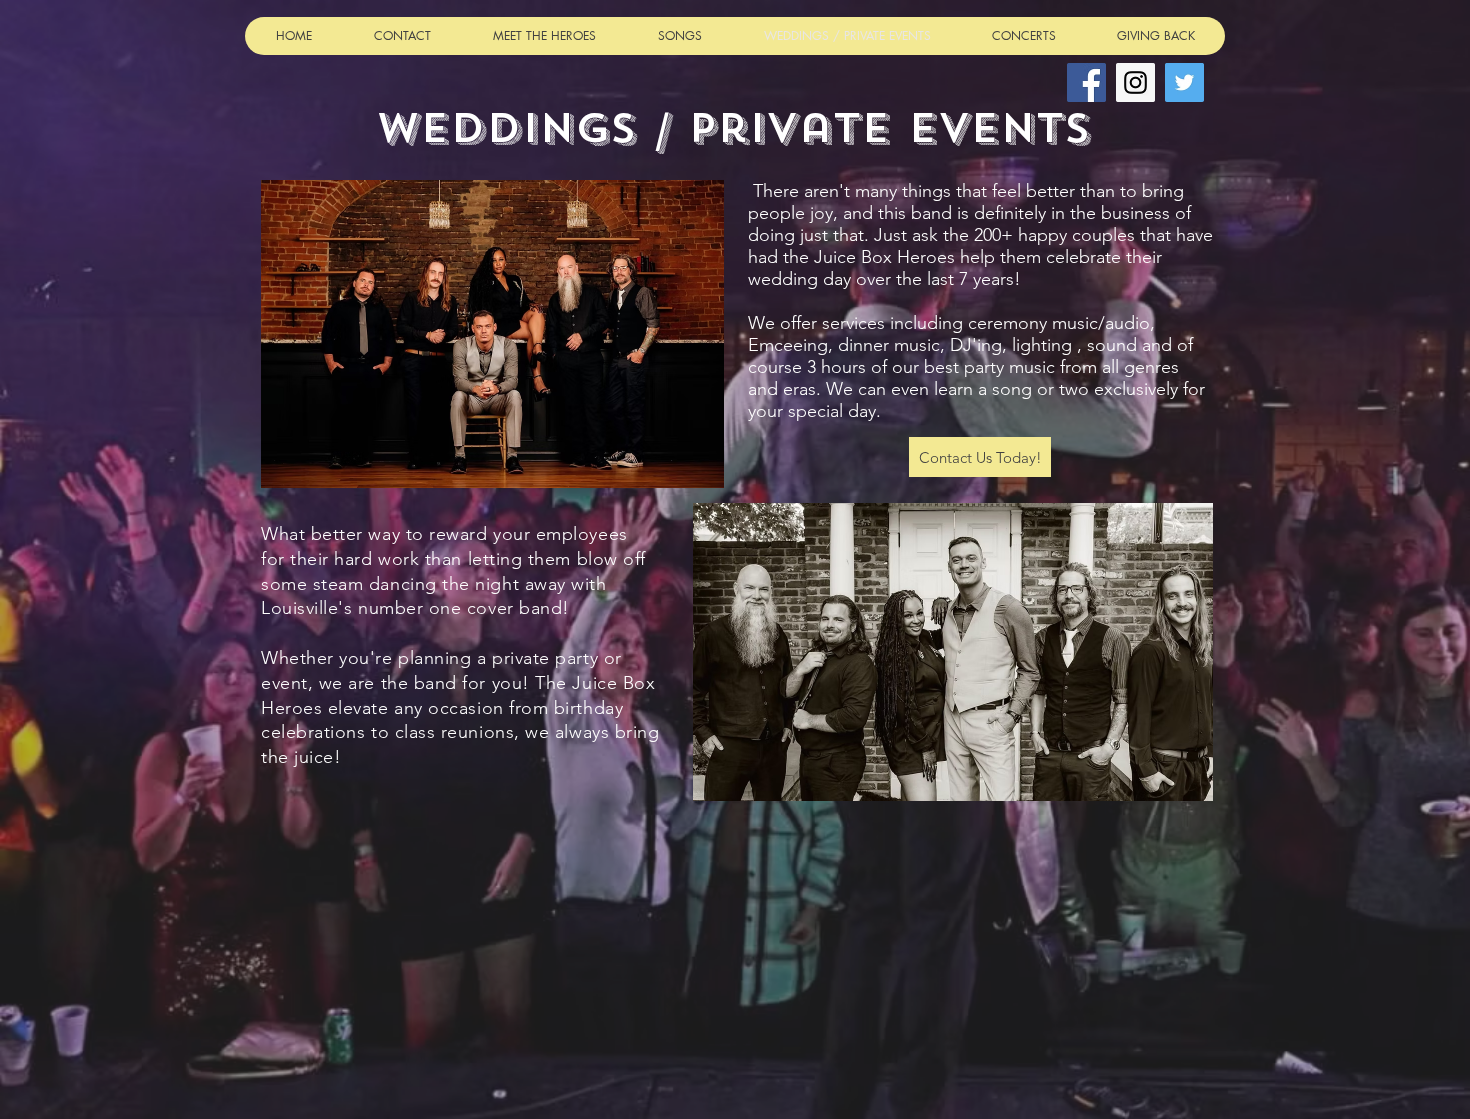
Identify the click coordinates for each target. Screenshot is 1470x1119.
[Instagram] (1135, 82)
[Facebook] (1086, 82)
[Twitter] (1184, 82)
